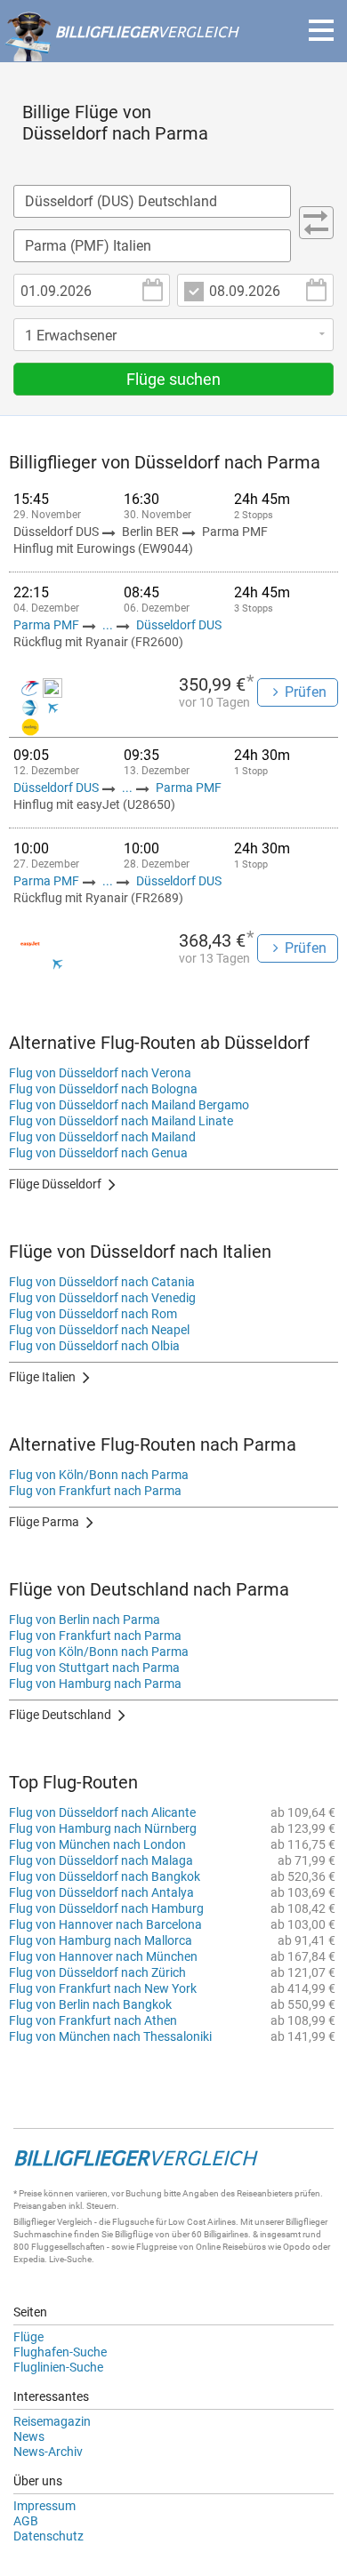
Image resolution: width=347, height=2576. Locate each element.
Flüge (28, 2337)
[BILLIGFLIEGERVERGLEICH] (121, 52)
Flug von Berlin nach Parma (85, 1620)
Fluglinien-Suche (58, 2367)
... (108, 625)
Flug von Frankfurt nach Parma (95, 1491)
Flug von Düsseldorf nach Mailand (102, 1137)
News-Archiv (48, 2452)
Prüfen (306, 692)
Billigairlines (226, 2234)
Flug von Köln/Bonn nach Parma (99, 1475)
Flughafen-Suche (60, 2352)
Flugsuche (133, 2222)
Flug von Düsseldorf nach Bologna (103, 1089)
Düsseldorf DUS (179, 625)
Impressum (44, 2506)
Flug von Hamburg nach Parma (95, 1684)
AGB (26, 2521)
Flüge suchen (173, 379)
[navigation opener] (321, 30)
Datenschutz (48, 2536)
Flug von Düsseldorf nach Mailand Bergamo (129, 1105)
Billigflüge (134, 2234)
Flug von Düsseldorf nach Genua (98, 1153)
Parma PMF (48, 625)
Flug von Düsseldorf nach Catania (102, 1282)
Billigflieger (34, 2222)
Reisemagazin (52, 2421)
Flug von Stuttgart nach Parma (94, 1668)
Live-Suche (70, 2259)
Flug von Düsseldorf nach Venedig (102, 1298)
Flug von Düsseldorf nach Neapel (99, 1330)
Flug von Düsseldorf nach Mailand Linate (121, 1121)
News (29, 2436)
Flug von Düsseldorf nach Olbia (94, 1346)
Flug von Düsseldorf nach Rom (93, 1314)
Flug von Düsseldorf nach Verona (100, 1073)
